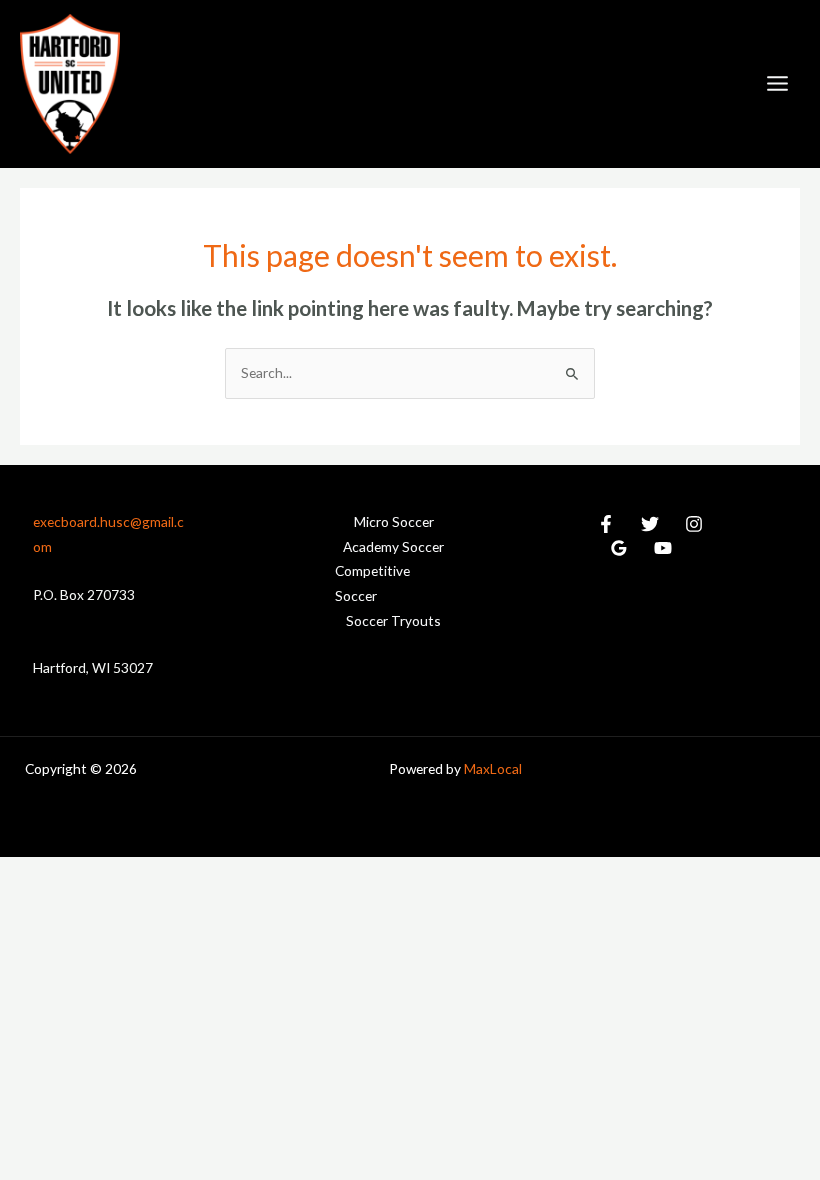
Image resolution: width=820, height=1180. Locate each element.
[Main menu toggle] (778, 84)
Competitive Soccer (372, 583)
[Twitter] (650, 524)
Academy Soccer (393, 546)
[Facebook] (606, 524)
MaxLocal (493, 768)
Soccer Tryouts (393, 620)
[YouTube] (663, 548)
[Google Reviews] (619, 548)
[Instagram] (694, 524)
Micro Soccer (394, 521)
